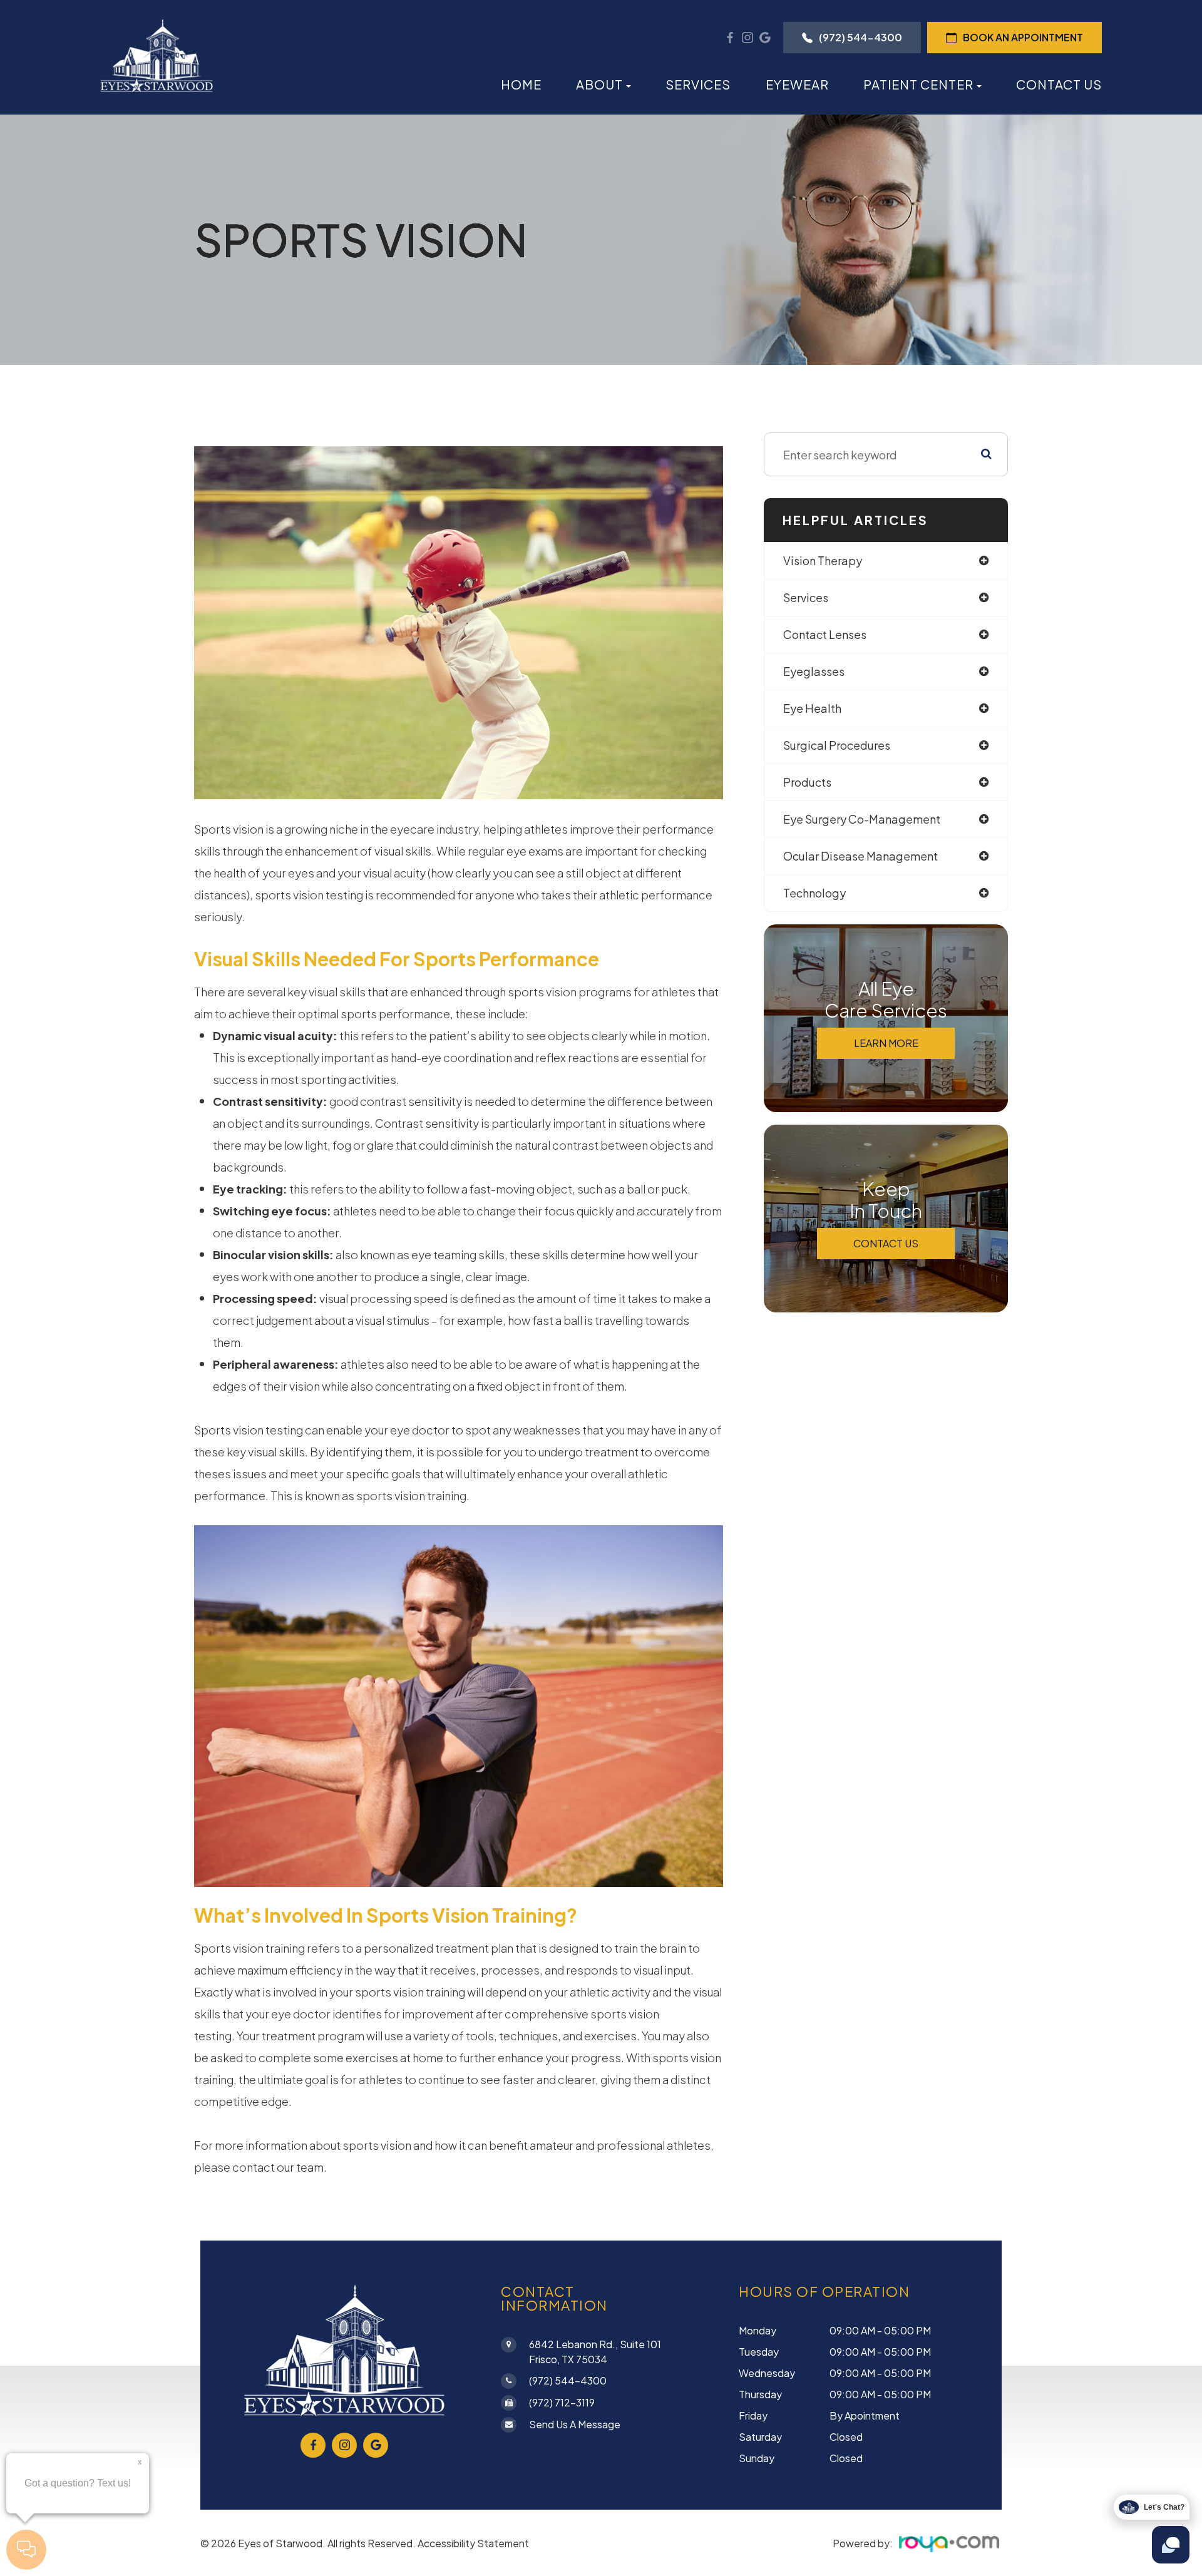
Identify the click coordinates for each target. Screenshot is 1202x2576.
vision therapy (823, 560)
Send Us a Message (575, 2424)
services (806, 597)
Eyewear (797, 84)
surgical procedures (837, 745)
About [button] (599, 84)
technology (814, 893)
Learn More (886, 1043)
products (807, 782)
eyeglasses (814, 671)
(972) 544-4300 (860, 37)
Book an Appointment (1023, 37)
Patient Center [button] (918, 84)
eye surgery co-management (862, 819)
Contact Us (1059, 84)
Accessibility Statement (473, 2543)
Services (698, 84)
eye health (812, 708)
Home (521, 84)
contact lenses (825, 634)
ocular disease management (860, 856)
